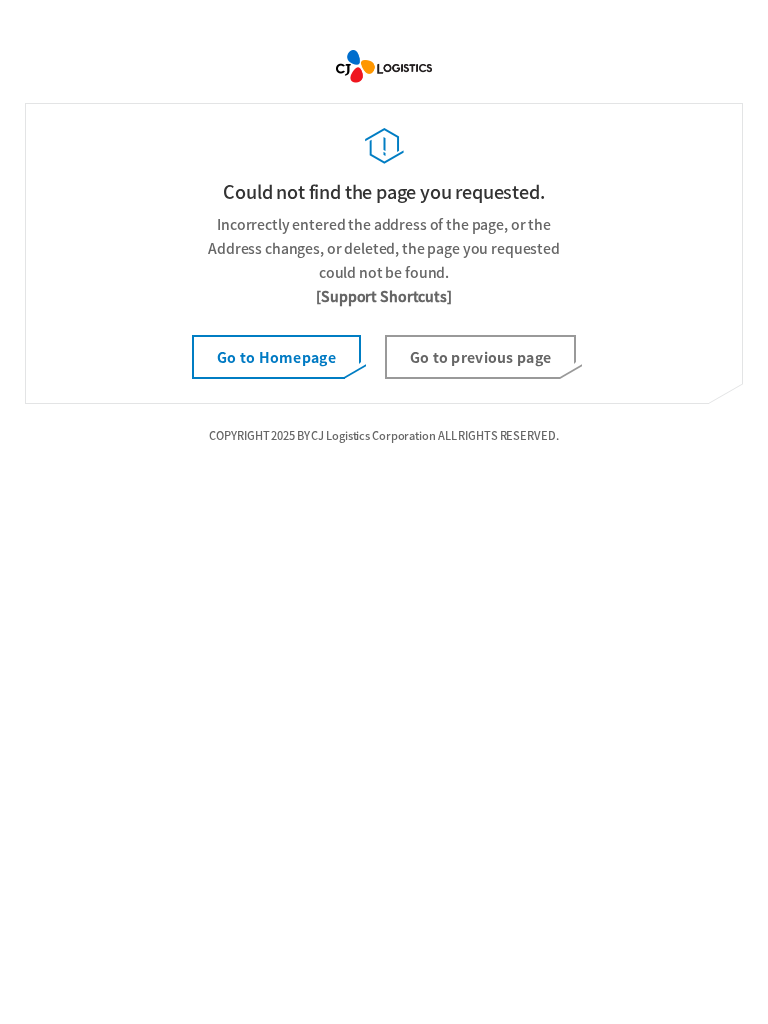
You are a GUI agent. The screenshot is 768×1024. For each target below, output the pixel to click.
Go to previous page (480, 357)
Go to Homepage (276, 357)
